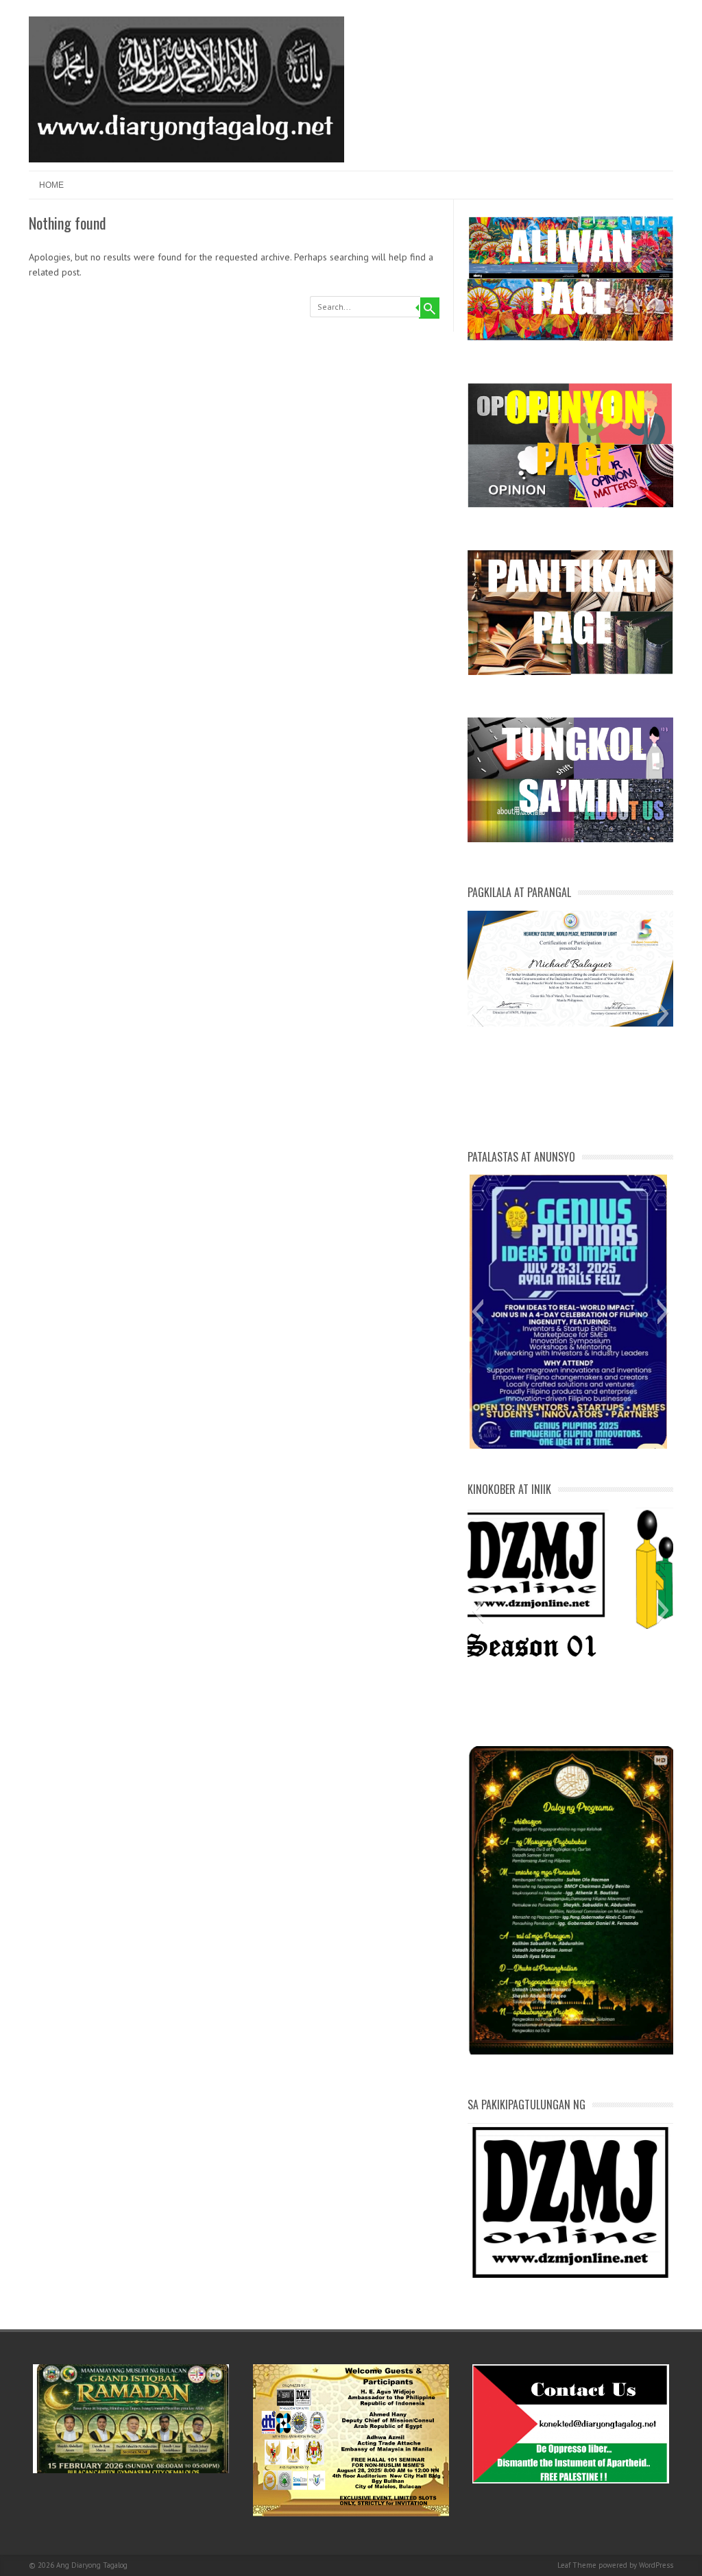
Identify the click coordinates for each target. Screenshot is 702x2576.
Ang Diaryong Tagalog (92, 2565)
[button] (477, 1014)
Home (51, 185)
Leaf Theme (577, 2565)
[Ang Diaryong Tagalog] (186, 159)
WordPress (656, 2565)
